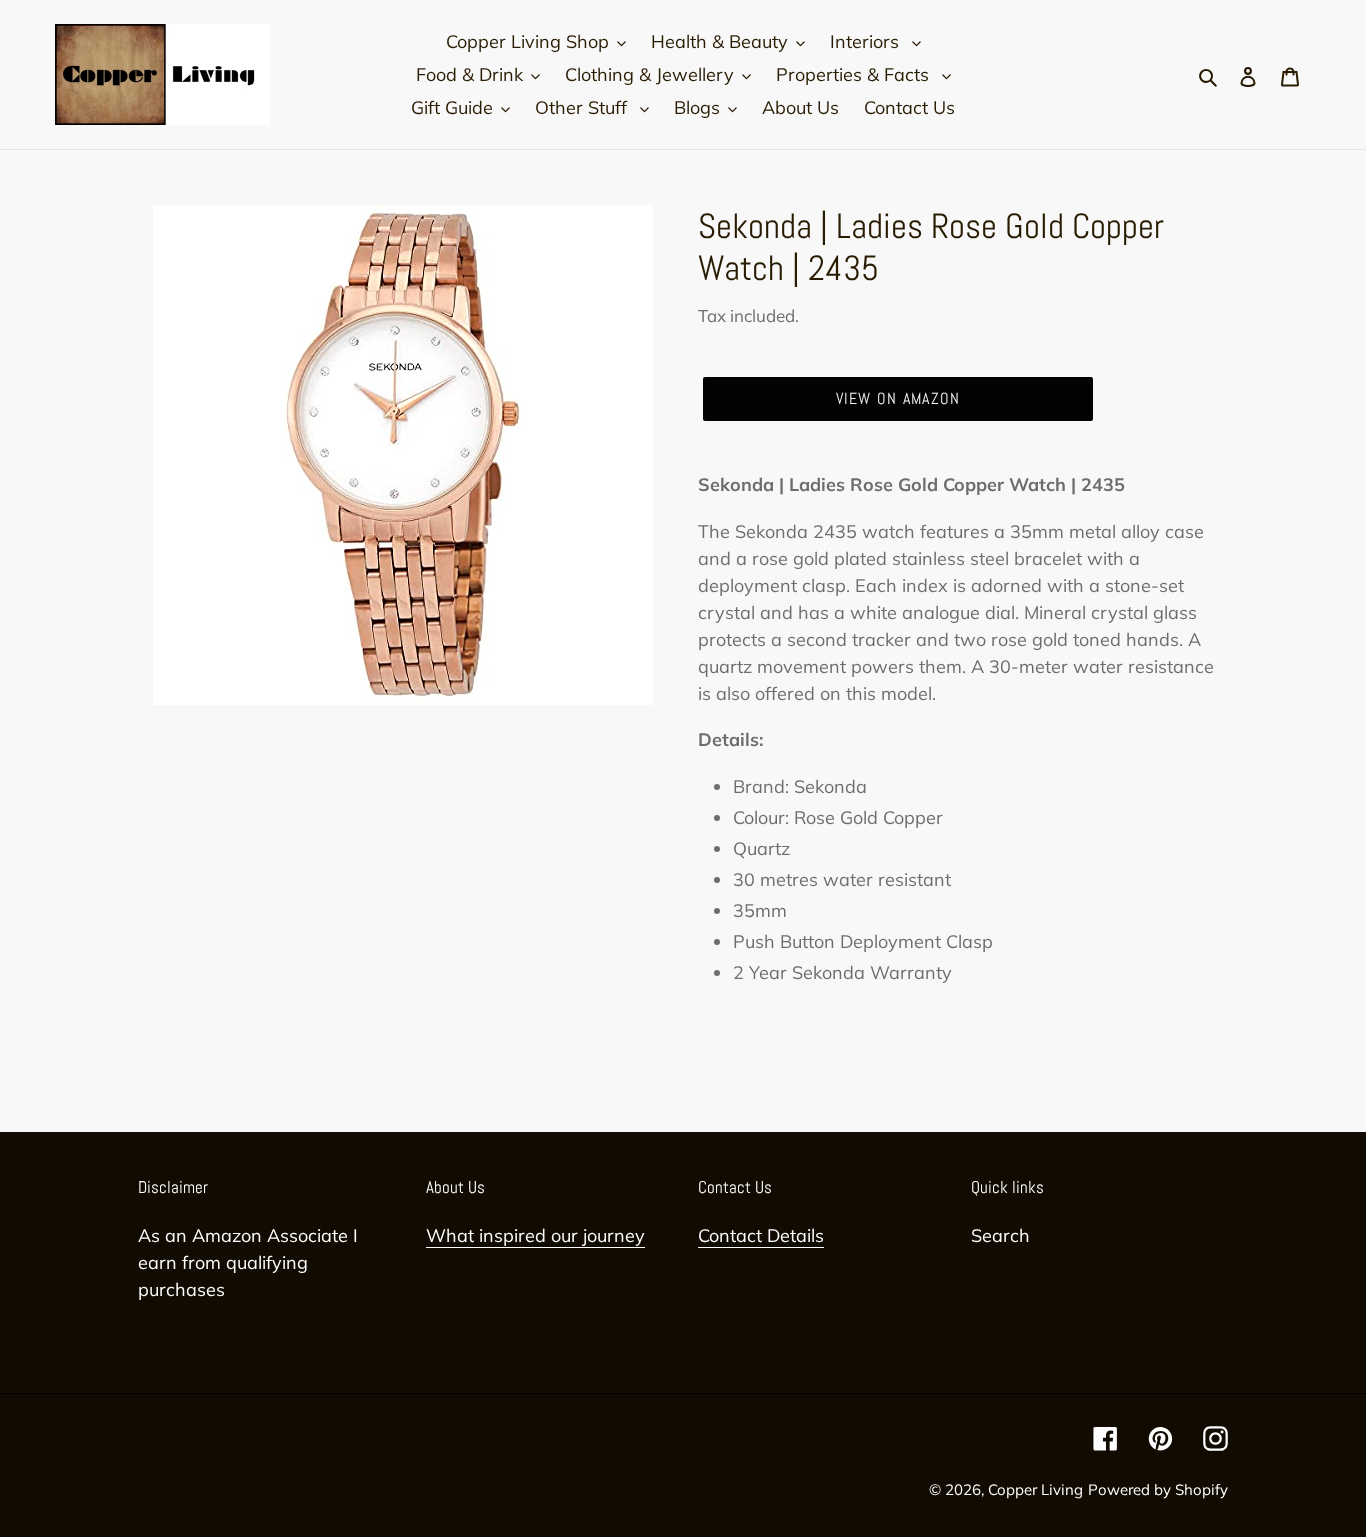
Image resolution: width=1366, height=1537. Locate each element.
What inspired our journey (535, 1235)
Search (1000, 1235)
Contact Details (761, 1235)
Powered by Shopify (1158, 1489)
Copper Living (1035, 1489)
